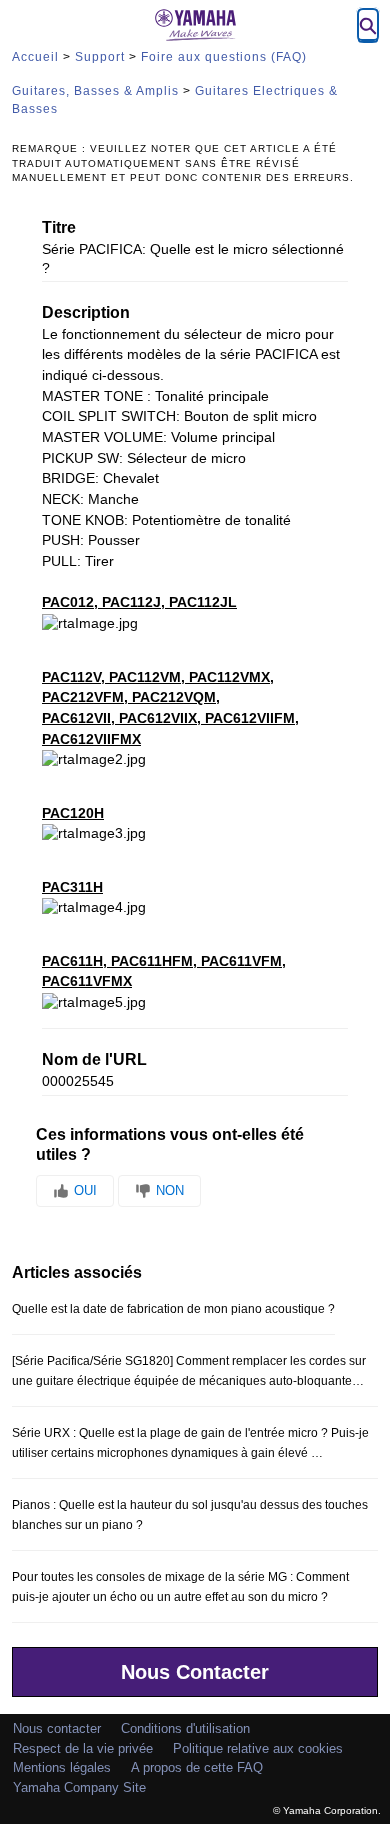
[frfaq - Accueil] (195, 25)
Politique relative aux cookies (258, 1748)
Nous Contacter (195, 1672)
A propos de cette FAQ (197, 1767)
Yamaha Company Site (79, 1787)
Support (100, 57)
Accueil (35, 57)
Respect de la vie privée (83, 1748)
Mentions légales (62, 1767)
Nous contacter (57, 1728)
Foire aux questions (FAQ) (224, 57)
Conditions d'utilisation (185, 1728)
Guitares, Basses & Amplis (95, 91)
